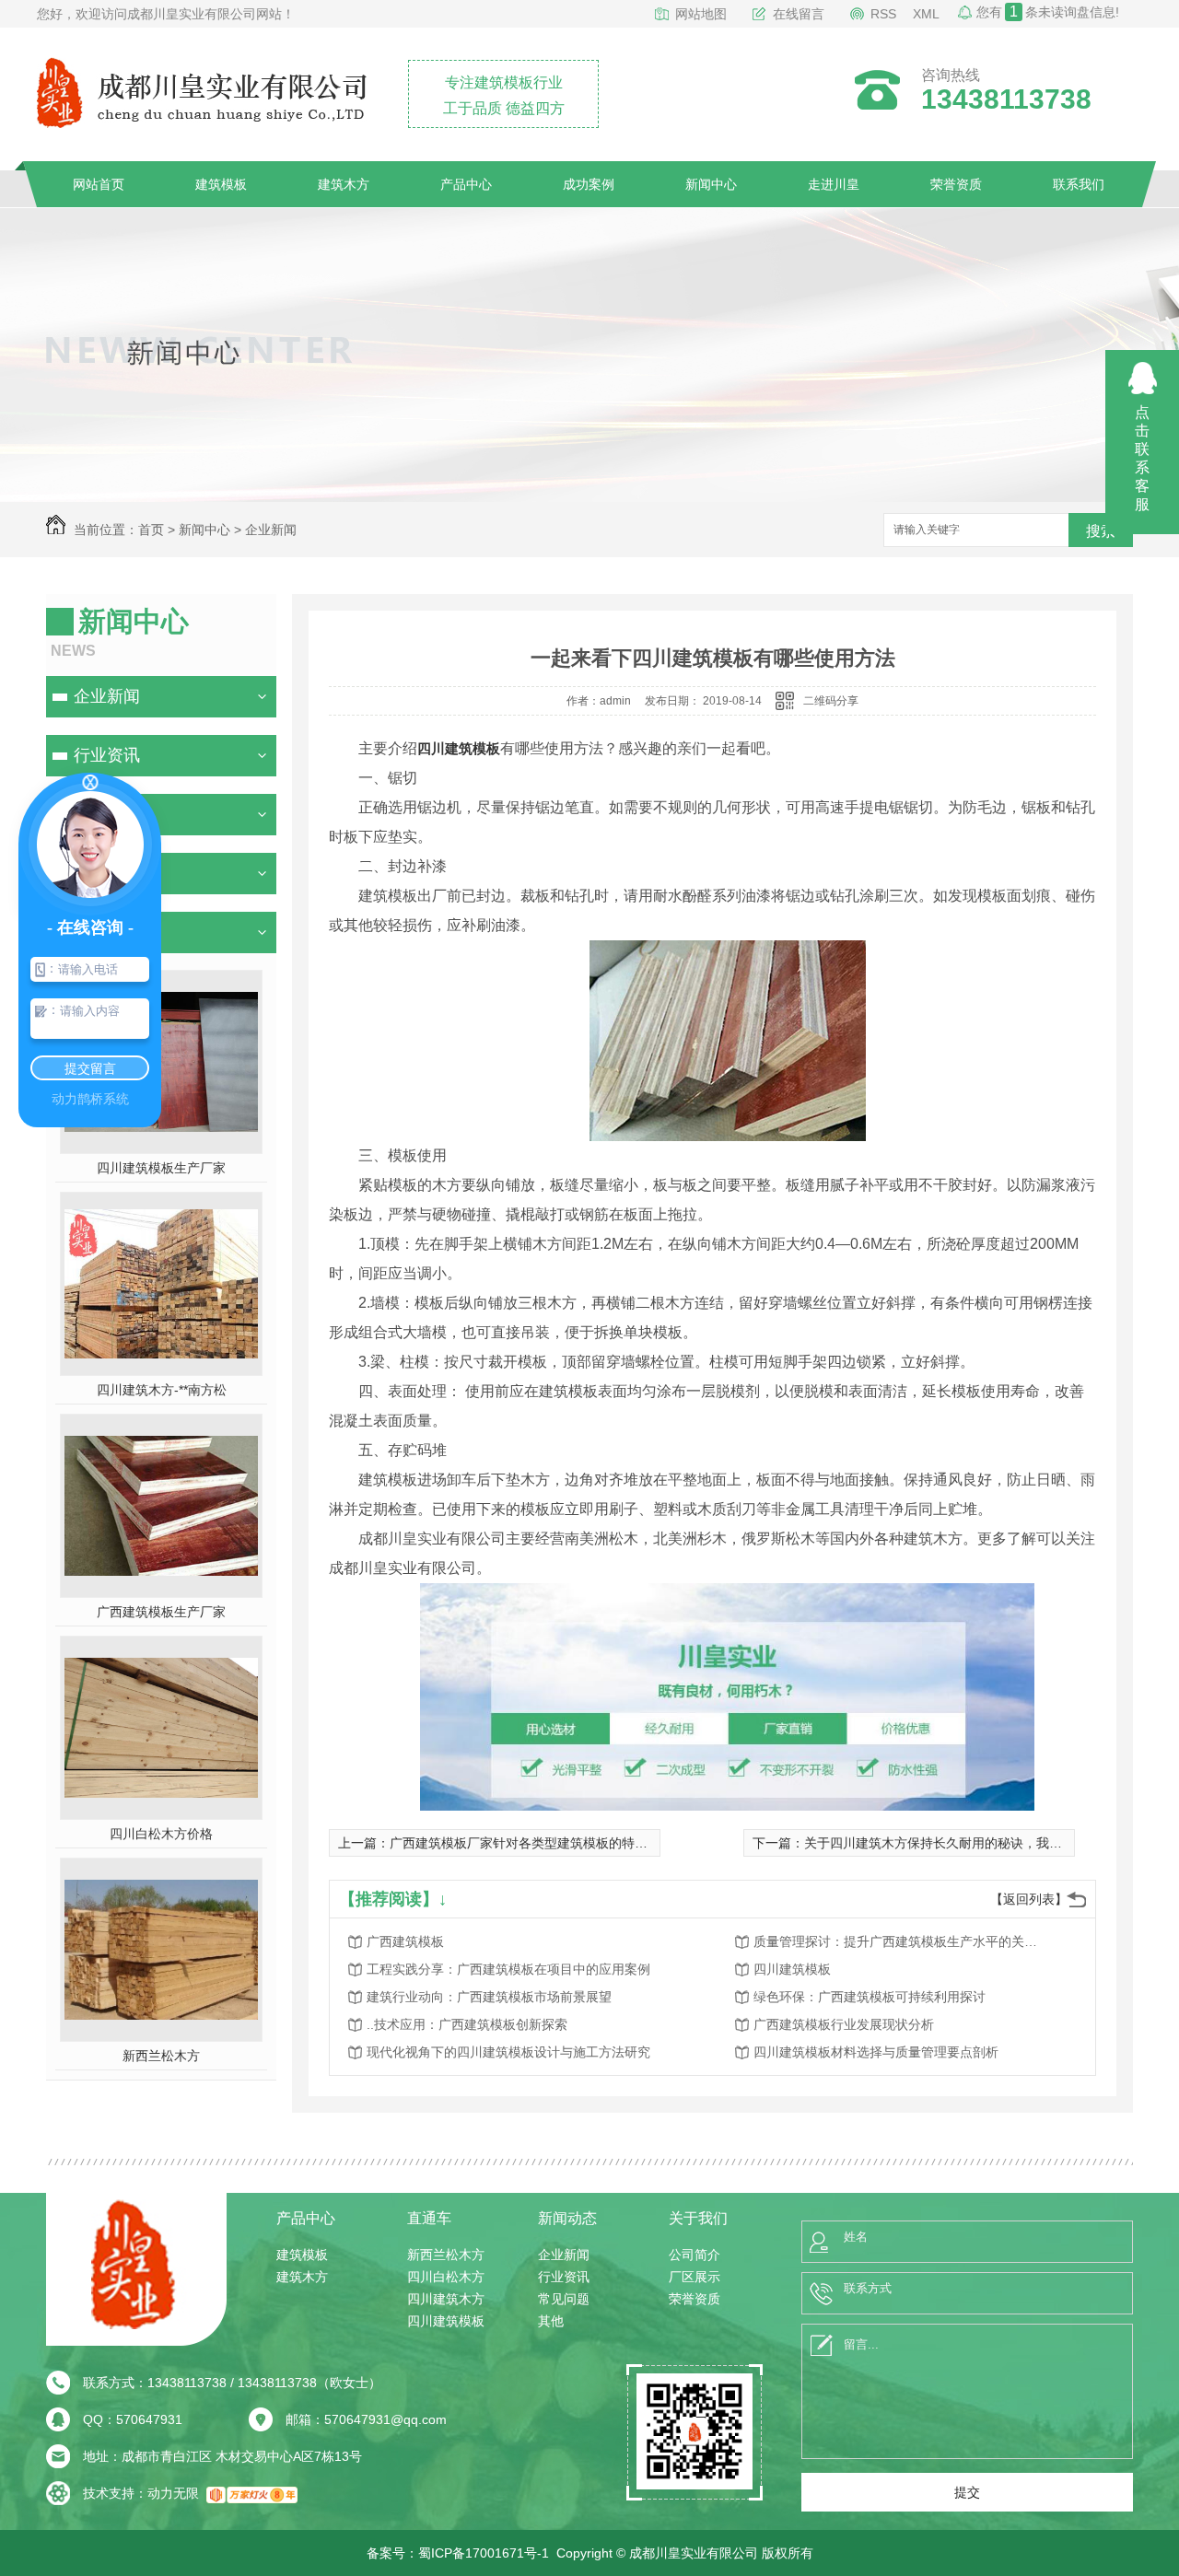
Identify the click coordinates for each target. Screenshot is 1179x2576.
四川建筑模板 (459, 748)
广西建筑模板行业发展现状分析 (844, 2024)
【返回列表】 (1029, 1899)
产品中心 (466, 184)
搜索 (1101, 531)
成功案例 (589, 184)
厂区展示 (695, 2277)
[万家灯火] (252, 2493)
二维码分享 (831, 701)
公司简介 (695, 2255)
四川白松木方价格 (161, 1834)
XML (926, 14)
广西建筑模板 (405, 1941)
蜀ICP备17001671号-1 (484, 2553)
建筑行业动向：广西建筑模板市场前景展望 (489, 1997)
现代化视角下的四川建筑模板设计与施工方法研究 (508, 2052)
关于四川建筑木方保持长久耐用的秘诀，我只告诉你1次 (963, 1843)
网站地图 (701, 14)
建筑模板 (221, 184)
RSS (883, 14)
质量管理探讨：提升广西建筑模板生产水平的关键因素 (901, 1941)
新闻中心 (711, 184)
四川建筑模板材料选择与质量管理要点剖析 (876, 2052)
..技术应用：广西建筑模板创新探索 (467, 2024)
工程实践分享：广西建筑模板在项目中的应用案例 (508, 1969)
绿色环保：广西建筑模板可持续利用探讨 (870, 1997)
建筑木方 (344, 184)
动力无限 (173, 2493)
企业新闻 (271, 530)
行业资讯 (107, 755)
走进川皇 (834, 184)
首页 (151, 530)
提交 (967, 2492)
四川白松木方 (446, 2277)
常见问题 (564, 2299)
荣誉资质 (956, 184)
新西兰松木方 (161, 2056)
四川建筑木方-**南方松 (162, 1390)
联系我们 (1079, 184)
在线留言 (799, 14)
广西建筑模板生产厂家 (161, 1612)
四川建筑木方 (446, 2299)
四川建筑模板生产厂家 (161, 1168)
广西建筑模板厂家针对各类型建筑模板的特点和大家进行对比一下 (577, 1843)
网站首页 (99, 184)
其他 (551, 2321)
